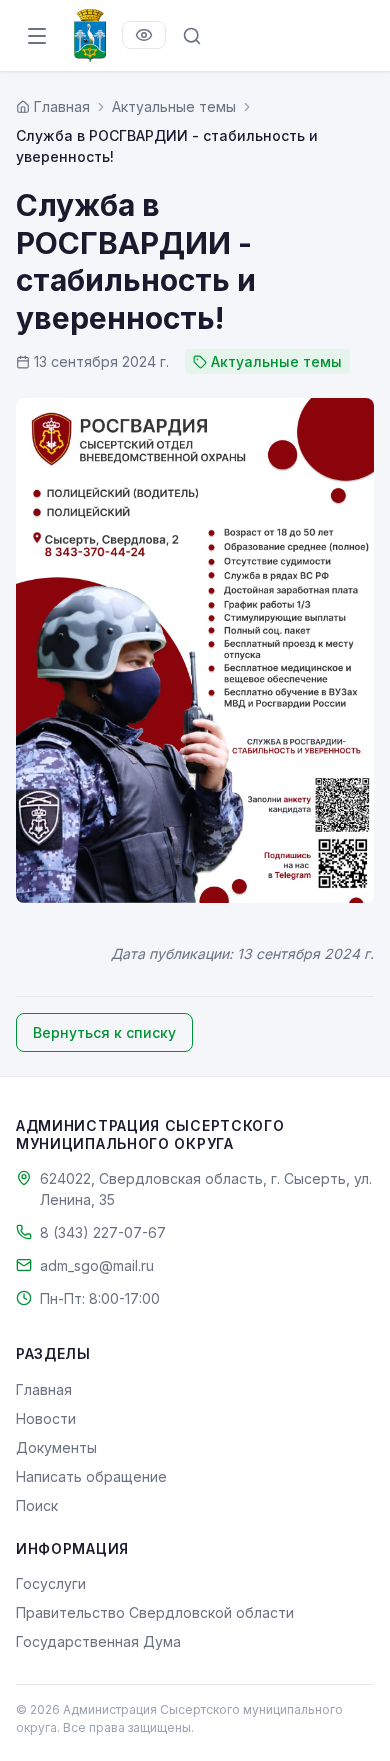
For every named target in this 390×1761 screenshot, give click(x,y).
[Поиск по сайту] (192, 36)
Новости (46, 1418)
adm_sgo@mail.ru (97, 1265)
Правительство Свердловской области (155, 1612)
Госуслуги (51, 1583)
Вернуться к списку (104, 1032)
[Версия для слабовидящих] (144, 35)
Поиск (37, 1505)
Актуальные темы (174, 106)
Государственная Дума (98, 1641)
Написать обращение (91, 1476)
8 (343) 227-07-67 (103, 1232)
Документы (56, 1447)
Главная (44, 1389)
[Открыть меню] (37, 36)
